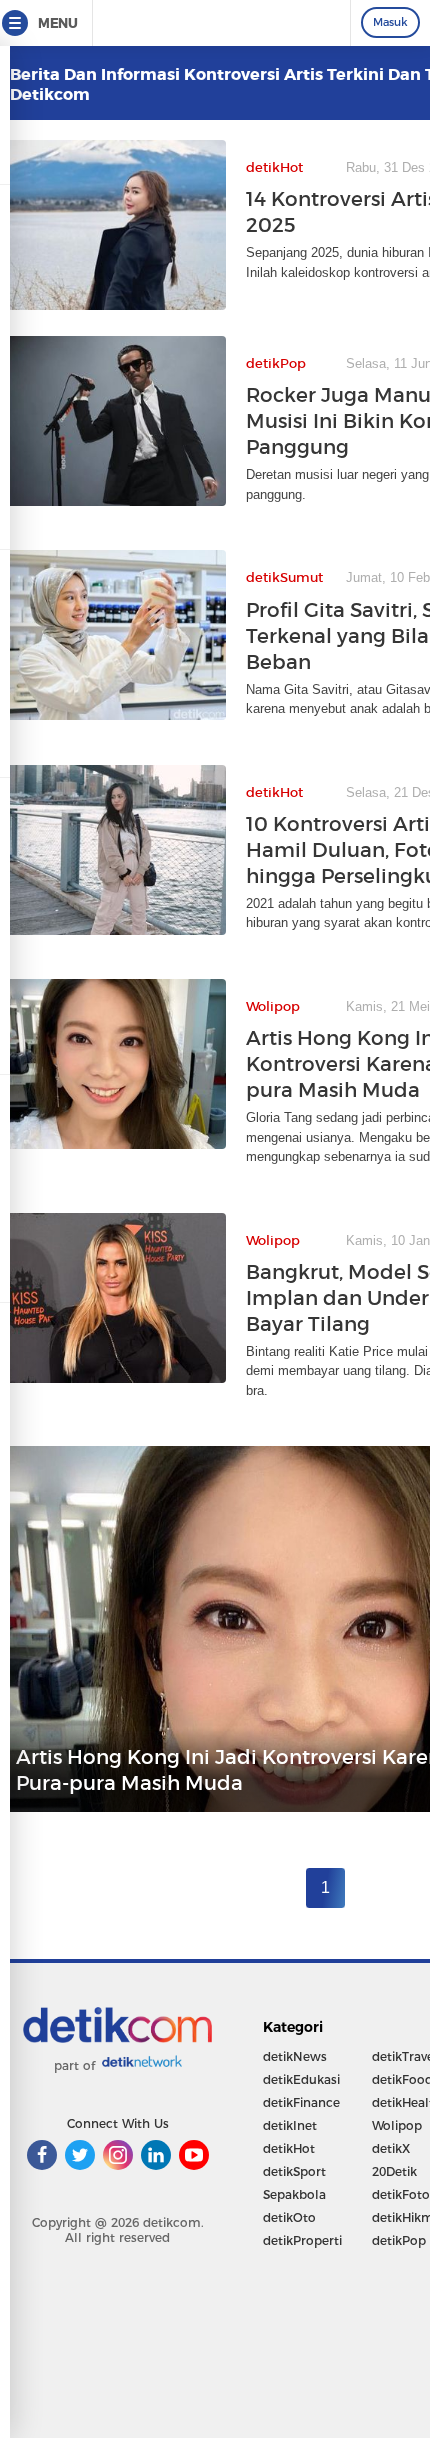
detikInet (290, 2125)
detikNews (295, 2056)
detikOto (289, 2217)
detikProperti (302, 2240)
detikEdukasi (301, 2079)
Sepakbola (294, 2194)
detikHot (289, 2148)
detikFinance (301, 2102)
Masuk (390, 22)
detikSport (294, 2171)
